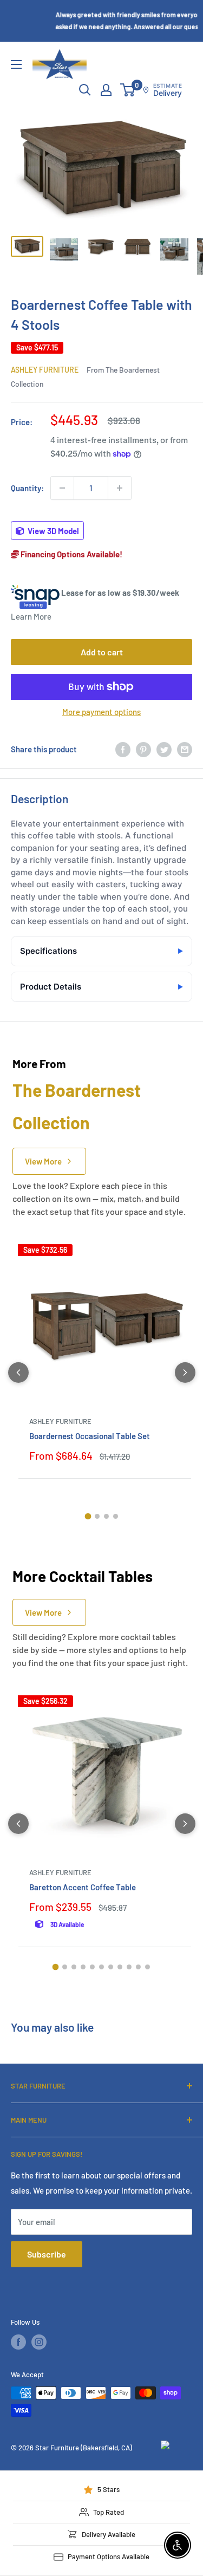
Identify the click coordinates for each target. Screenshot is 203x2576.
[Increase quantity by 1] (120, 488)
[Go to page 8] (120, 1967)
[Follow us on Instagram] (39, 2342)
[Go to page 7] (111, 1967)
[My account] (106, 90)
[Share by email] (185, 749)
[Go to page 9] (129, 1967)
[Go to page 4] (116, 1516)
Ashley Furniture (45, 370)
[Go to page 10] (138, 1967)
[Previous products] (18, 1372)
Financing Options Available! (71, 554)
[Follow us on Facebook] (18, 2342)
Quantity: (27, 488)
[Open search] (85, 90)
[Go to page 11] (148, 1967)
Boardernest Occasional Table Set (90, 1436)
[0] (128, 90)
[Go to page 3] (106, 1516)
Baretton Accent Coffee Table (83, 1887)
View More (43, 1161)
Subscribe (47, 2254)
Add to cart (102, 652)
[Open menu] (16, 64)
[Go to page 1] (88, 1516)
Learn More (31, 616)
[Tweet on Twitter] (164, 749)
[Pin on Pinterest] (143, 749)
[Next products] (185, 1372)
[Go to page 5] (92, 1967)
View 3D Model (53, 531)
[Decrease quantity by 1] (62, 488)
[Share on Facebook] (123, 749)
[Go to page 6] (101, 1967)
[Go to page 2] (97, 1516)
